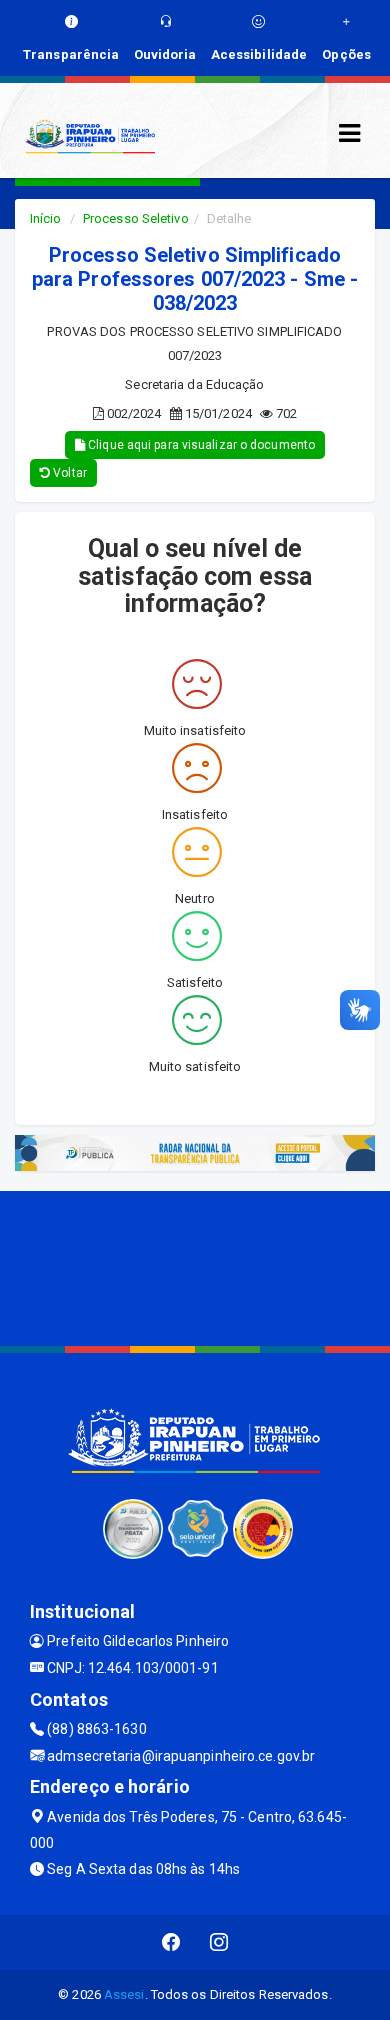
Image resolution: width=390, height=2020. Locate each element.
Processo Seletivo (136, 218)
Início (46, 218)
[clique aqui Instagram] (219, 1942)
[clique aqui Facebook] (171, 1942)
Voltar (68, 473)
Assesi (124, 1994)
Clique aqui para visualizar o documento (200, 445)
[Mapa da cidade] (195, 1266)
